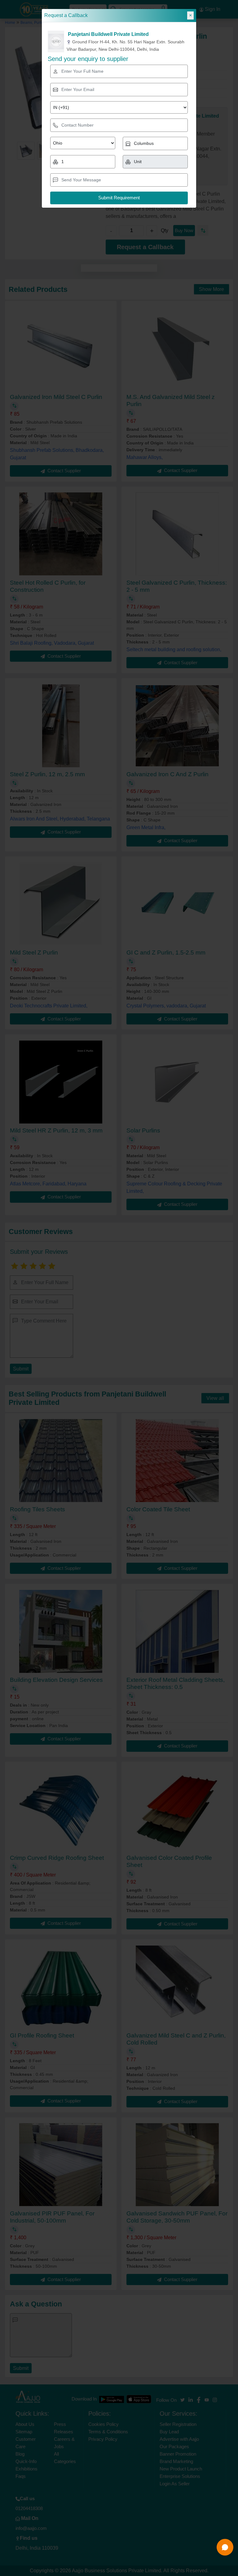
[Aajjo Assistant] (225, 2547)
